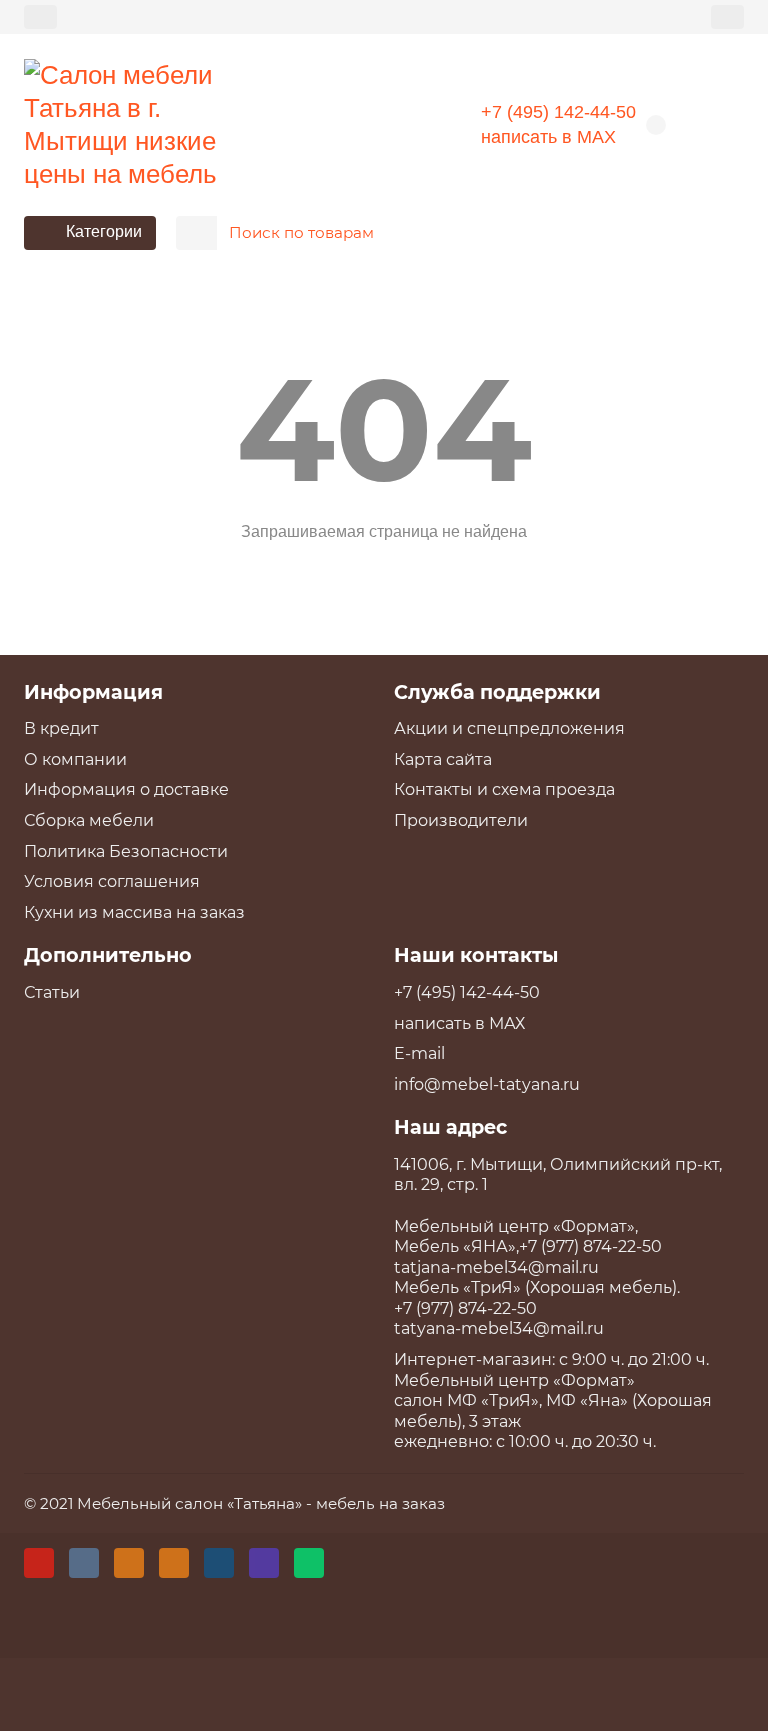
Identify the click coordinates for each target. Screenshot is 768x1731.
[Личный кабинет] (727, 16)
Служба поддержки (497, 692)
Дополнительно (108, 955)
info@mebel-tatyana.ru (487, 1084)
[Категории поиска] (196, 233)
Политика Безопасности (126, 851)
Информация (93, 692)
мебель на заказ (380, 1503)
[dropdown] (40, 16)
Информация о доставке (126, 789)
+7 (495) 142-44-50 (558, 112)
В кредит (61, 728)
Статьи (52, 992)
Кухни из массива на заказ (134, 912)
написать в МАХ (548, 137)
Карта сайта (443, 759)
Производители (461, 820)
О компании (75, 759)
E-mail (419, 1053)
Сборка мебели (89, 820)
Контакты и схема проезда (504, 789)
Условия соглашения (112, 881)
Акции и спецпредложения (509, 728)
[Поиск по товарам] (723, 233)
